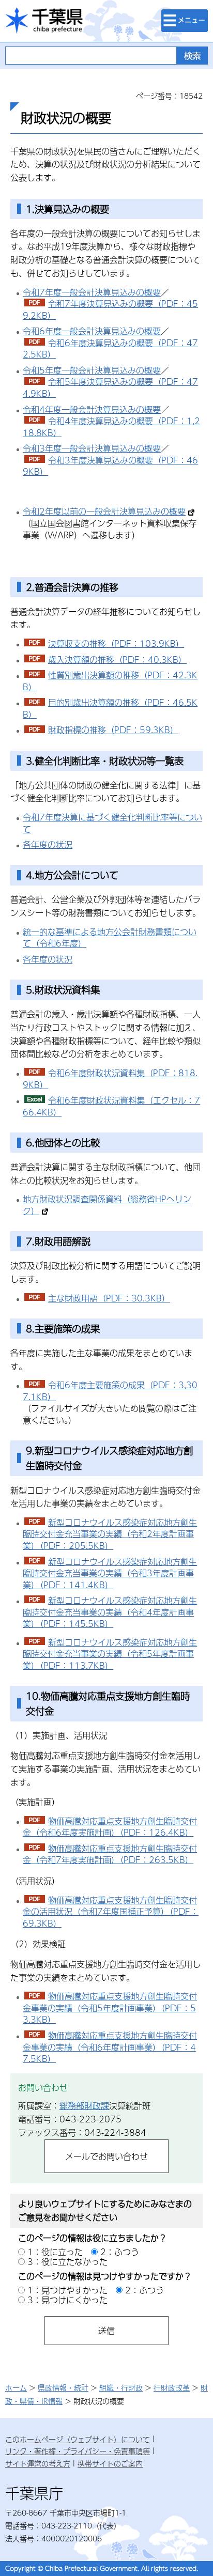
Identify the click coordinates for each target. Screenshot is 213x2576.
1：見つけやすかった (67, 2290)
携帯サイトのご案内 (110, 2463)
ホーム (16, 2387)
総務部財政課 (84, 2106)
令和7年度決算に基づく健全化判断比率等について (112, 823)
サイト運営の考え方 (38, 2463)
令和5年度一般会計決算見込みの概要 (92, 370)
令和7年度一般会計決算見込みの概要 (92, 292)
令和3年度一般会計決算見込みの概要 (92, 448)
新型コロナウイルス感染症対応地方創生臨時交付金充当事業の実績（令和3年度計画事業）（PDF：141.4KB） (110, 1573)
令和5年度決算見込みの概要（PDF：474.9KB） (110, 387)
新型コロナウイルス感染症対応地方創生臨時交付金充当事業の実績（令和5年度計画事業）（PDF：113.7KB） (110, 1654)
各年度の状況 (48, 844)
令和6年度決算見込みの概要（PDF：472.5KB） (110, 349)
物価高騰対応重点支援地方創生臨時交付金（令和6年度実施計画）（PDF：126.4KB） (110, 1827)
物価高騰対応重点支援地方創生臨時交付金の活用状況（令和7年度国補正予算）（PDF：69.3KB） (111, 1912)
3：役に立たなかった (67, 2262)
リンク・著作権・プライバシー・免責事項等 (78, 2451)
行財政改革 (172, 2387)
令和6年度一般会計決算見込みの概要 (92, 331)
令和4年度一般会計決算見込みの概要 (92, 409)
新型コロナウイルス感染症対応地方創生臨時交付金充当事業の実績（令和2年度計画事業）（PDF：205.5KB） (110, 1534)
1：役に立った (55, 2252)
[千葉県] (44, 21)
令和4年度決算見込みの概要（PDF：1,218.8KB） (111, 427)
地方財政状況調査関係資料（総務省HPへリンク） (107, 1205)
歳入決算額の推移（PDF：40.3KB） (117, 659)
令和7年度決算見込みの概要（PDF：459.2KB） (110, 309)
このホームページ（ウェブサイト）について (78, 2439)
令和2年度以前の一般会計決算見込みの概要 (104, 511)
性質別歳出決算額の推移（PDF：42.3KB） (110, 681)
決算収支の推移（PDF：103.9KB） (116, 643)
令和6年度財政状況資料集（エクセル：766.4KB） (111, 1106)
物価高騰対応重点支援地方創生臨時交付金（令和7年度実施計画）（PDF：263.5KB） (110, 1854)
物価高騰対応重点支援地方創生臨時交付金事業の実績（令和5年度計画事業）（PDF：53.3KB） (110, 2008)
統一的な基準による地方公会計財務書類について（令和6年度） (110, 938)
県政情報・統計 (63, 2387)
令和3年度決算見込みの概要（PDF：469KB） (110, 466)
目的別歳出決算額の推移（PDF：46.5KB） (110, 708)
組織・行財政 (121, 2387)
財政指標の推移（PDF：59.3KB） (113, 730)
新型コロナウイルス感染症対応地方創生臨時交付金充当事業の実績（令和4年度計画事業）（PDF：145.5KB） (110, 1612)
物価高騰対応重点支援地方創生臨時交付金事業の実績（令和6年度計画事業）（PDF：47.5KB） (110, 2047)
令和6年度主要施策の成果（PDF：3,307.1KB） (110, 1391)
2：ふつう (120, 2252)
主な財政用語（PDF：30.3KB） (109, 1298)
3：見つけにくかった (67, 2300)
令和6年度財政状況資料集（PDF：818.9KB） (110, 1079)
